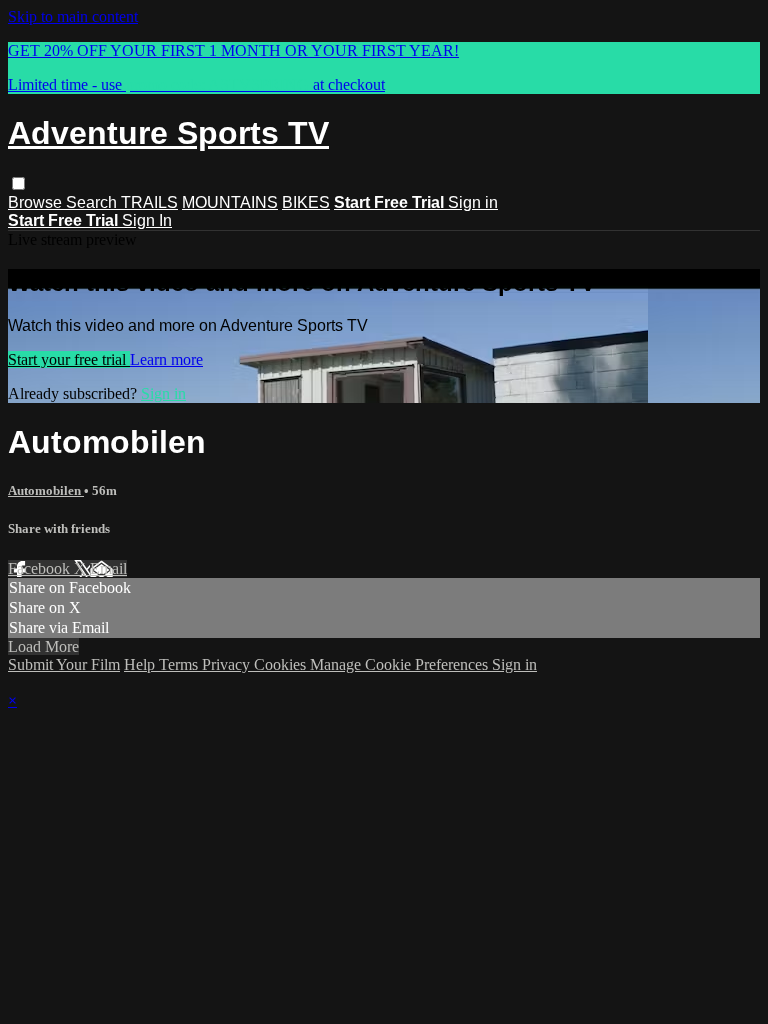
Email (108, 568)
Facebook (41, 568)
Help (141, 664)
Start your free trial (69, 359)
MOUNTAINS (230, 202)
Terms (180, 664)
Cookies (282, 664)
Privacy (228, 664)
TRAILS (149, 202)
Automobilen (46, 490)
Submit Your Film (64, 664)
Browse (37, 202)
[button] (18, 183)
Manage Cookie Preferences (401, 664)
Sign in (473, 202)
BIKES (306, 202)
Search (93, 202)
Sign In (147, 220)
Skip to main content (73, 16)
